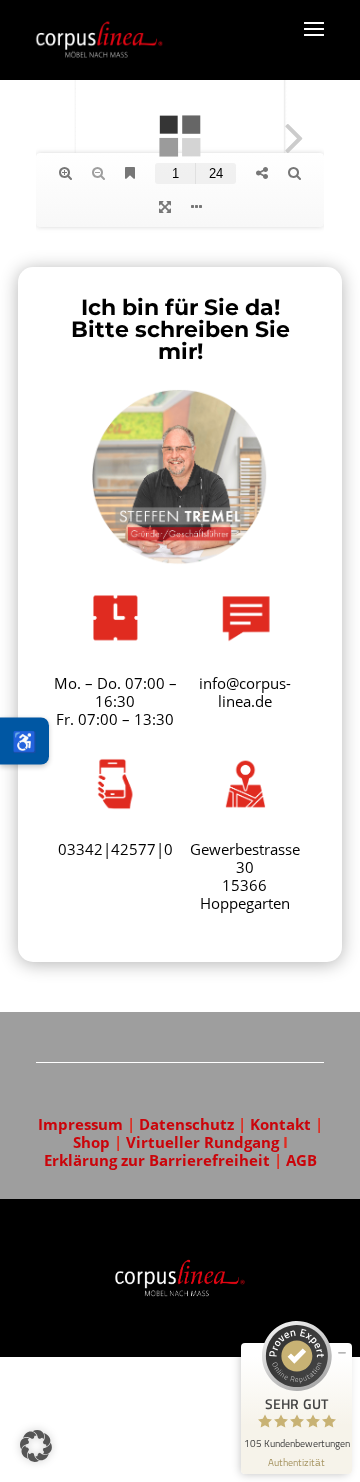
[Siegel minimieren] (342, 1353)
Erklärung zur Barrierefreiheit (159, 1160)
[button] (36, 1446)
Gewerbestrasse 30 (245, 858)
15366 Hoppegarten (245, 894)
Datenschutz (186, 1124)
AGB (301, 1160)
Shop (91, 1142)
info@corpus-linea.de (245, 692)
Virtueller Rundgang (204, 1142)
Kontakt (280, 1124)
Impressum (80, 1124)
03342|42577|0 (115, 849)
